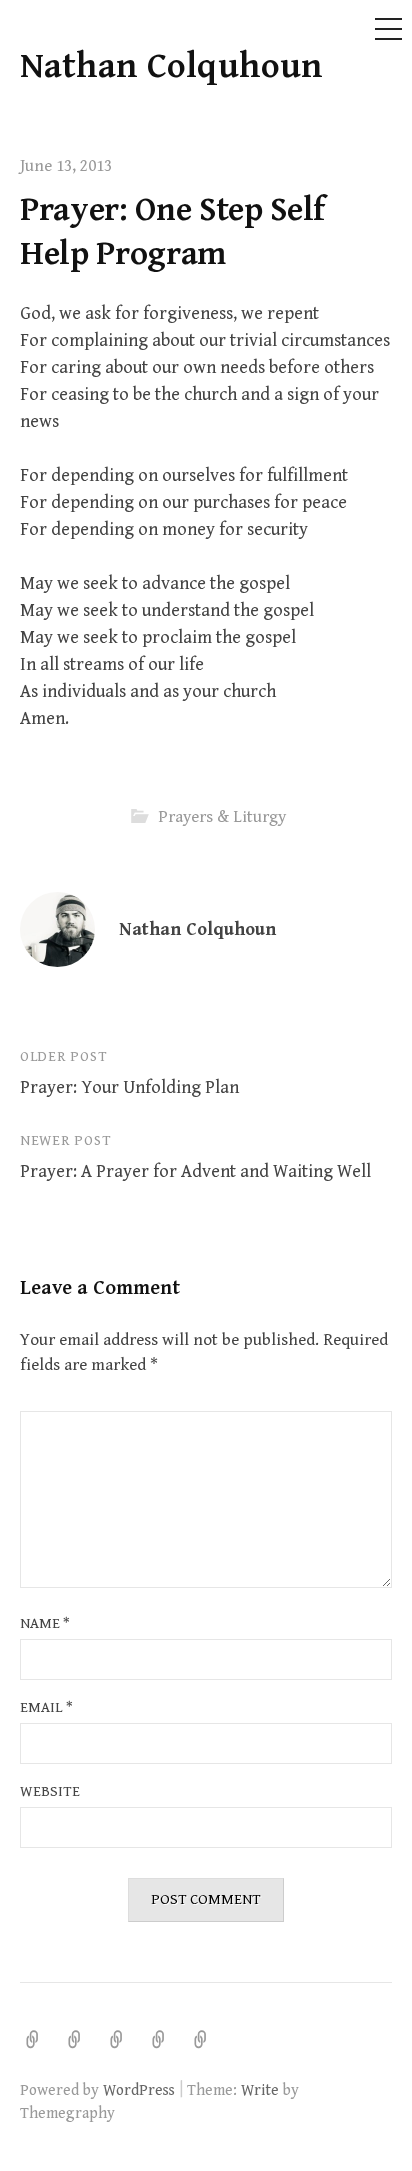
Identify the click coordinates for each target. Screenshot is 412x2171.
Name (45, 1623)
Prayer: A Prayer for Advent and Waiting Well (195, 1171)
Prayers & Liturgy (222, 817)
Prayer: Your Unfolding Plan (129, 1087)
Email (46, 1707)
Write (260, 2090)
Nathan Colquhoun (171, 66)
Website (50, 1791)
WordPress (139, 2090)
